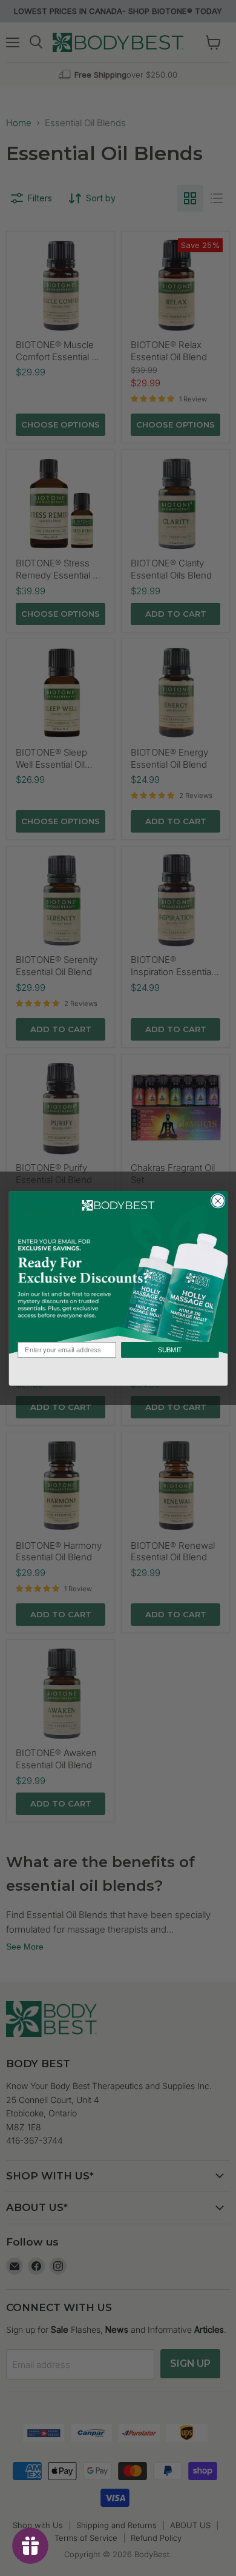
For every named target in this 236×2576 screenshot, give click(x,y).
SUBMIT (169, 1350)
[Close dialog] (218, 1200)
